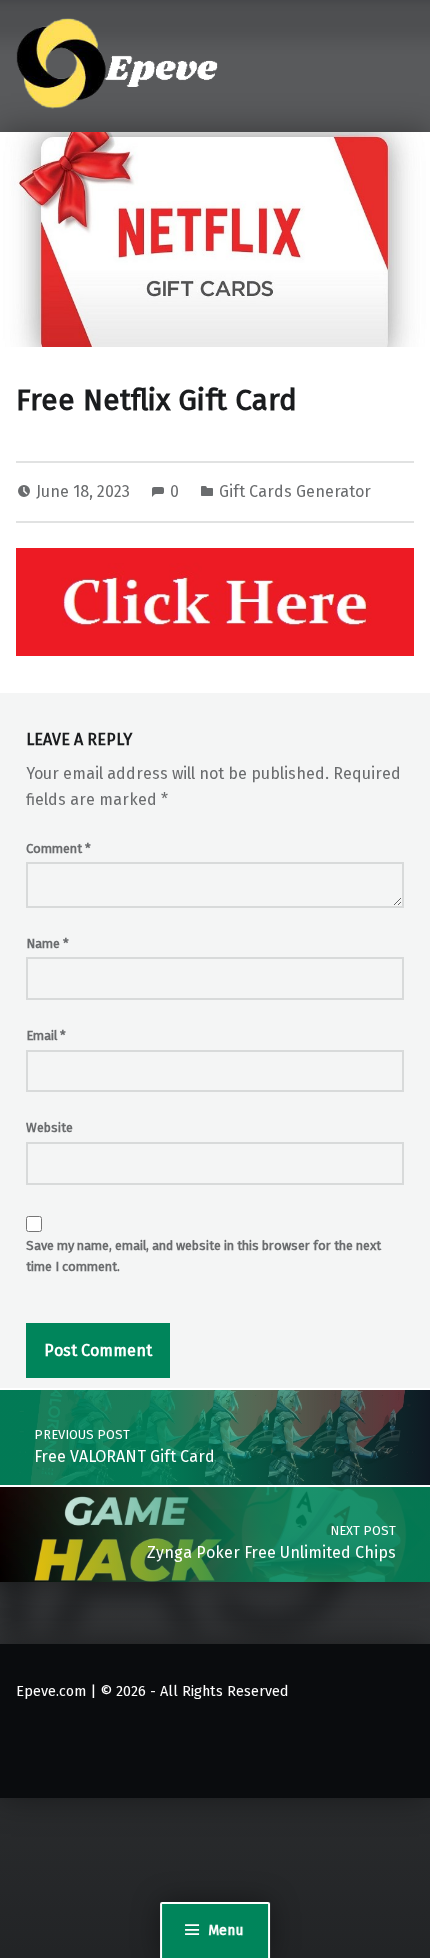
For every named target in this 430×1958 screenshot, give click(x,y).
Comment (58, 848)
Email (46, 1035)
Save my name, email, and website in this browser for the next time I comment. (203, 1256)
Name (47, 943)
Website (49, 1127)
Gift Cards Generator (295, 491)
